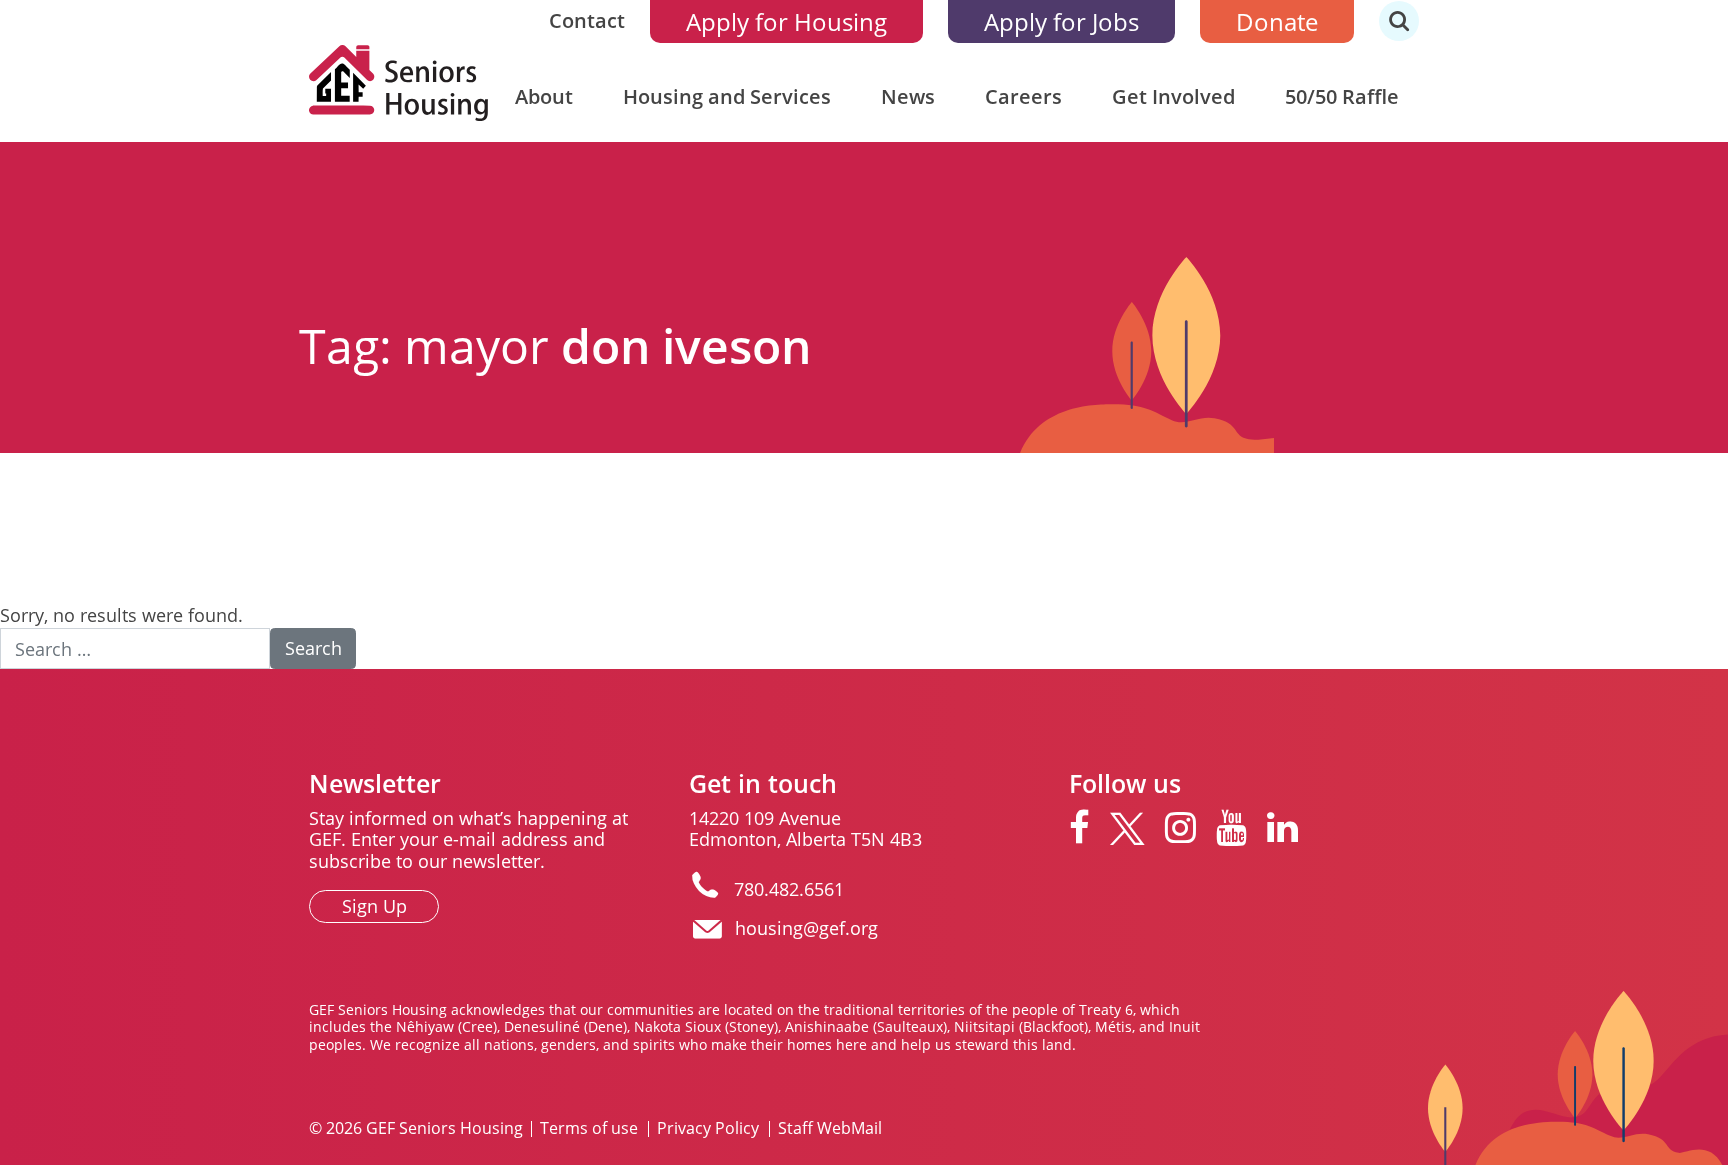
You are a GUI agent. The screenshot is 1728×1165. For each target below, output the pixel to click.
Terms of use (589, 1129)
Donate (1277, 21)
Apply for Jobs (1061, 21)
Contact (587, 20)
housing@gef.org (806, 928)
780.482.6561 (789, 889)
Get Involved (1173, 96)
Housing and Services (727, 96)
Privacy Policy (708, 1129)
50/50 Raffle (1342, 96)
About (544, 96)
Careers (1023, 96)
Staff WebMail (830, 1129)
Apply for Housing (786, 21)
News (908, 96)
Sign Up (374, 906)
